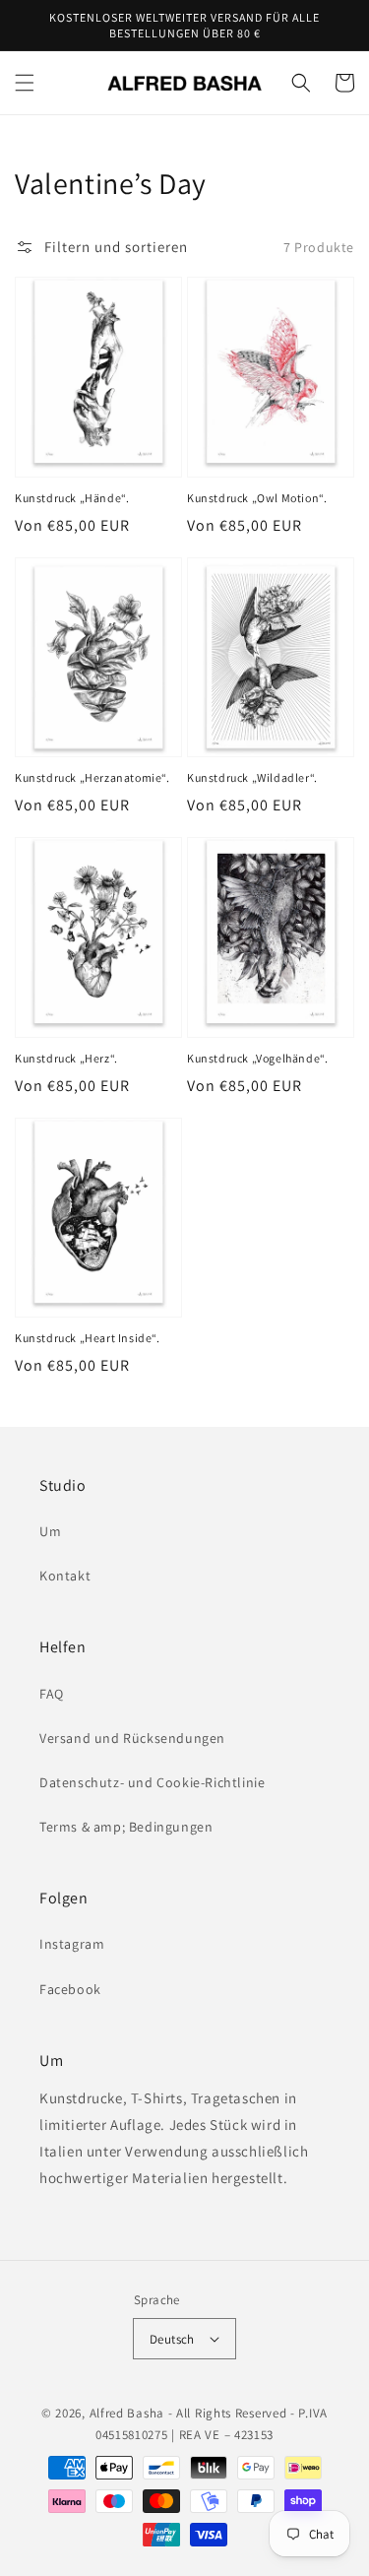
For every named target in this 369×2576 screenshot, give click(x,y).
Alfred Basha (127, 2413)
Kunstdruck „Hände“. (72, 498)
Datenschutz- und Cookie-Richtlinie (152, 1782)
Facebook (70, 1989)
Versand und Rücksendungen (132, 1738)
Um (50, 1531)
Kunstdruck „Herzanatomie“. (92, 777)
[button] (25, 83)
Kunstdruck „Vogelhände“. (257, 1058)
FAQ (52, 1694)
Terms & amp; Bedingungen (126, 1827)
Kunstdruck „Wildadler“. (252, 777)
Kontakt (65, 1576)
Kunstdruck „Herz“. (66, 1058)
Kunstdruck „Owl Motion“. (257, 498)
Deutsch (172, 2339)
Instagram (72, 1944)
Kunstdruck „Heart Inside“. (88, 1338)
